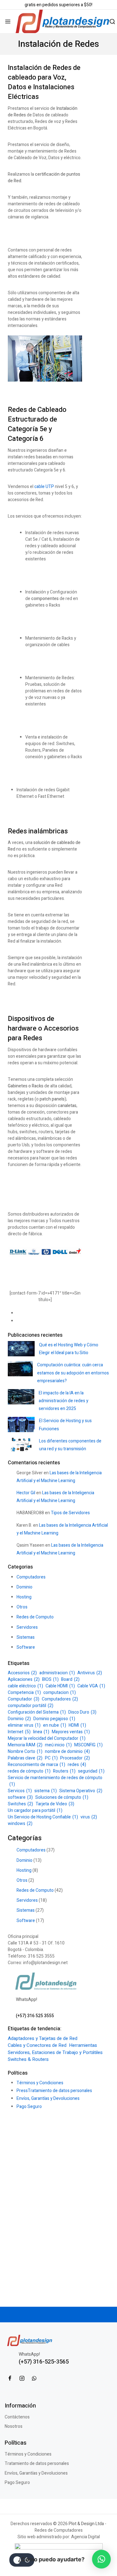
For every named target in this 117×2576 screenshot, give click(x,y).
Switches (20, 1804)
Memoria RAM (25, 1745)
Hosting (24, 1597)
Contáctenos (17, 2417)
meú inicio (58, 1745)
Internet (19, 1732)
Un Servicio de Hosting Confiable (43, 1817)
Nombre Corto (25, 1751)
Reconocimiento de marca (37, 1765)
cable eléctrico (25, 1686)
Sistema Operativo (81, 1791)
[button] (101, 2559)
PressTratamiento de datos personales (54, 2091)
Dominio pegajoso (54, 1719)
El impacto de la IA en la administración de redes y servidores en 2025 (63, 1401)
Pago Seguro (29, 2107)
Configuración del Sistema (37, 1712)
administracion (57, 1673)
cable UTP (44, 487)
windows (20, 1824)
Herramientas (83, 2045)
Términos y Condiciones (40, 2083)
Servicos (20, 1791)
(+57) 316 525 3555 (35, 2016)
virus (89, 1817)
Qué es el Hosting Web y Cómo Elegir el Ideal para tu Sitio (69, 1349)
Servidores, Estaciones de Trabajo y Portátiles (55, 2052)
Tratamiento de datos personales (37, 2464)
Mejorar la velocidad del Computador (47, 1738)
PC (51, 1758)
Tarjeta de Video (55, 1804)
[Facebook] (10, 2378)
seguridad (91, 1771)
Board (70, 1679)
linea (41, 1732)
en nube (55, 1725)
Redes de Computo (35, 1617)
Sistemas (26, 1637)
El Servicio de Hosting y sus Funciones (65, 1425)
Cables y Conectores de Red (37, 2045)
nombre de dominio (67, 1751)
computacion (60, 1693)
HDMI (77, 1725)
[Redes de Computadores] (62, 21)
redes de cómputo (29, 1771)
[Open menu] (8, 22)
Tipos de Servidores (70, 1513)
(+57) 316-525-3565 (44, 2362)
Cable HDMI (60, 1686)
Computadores (31, 1577)
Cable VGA (91, 1686)
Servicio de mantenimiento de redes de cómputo (55, 1781)
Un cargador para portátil (35, 1810)
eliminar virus (24, 1725)
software (20, 1797)
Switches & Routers (28, 2059)
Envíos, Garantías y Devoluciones (48, 2098)
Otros (22, 1607)
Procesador (75, 1758)
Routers (64, 1771)
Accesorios (22, 1673)
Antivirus (90, 1673)
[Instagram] (22, 2378)
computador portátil (31, 1706)
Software (26, 1647)
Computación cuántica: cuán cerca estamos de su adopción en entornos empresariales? (73, 1373)
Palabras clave (25, 1758)
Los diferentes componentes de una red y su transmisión (70, 1445)
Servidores (27, 1627)
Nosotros (14, 2426)
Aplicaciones (24, 1679)
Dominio (24, 1587)
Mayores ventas (71, 1732)
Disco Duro (82, 1712)
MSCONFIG (88, 1745)
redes (77, 1765)
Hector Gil (26, 1493)
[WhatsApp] (34, 2378)
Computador (24, 1699)
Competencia (24, 1693)
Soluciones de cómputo (62, 1797)
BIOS (50, 1679)
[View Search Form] (112, 22)
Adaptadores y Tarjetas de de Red (43, 2038)
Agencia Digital (85, 2537)
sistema (46, 1791)
